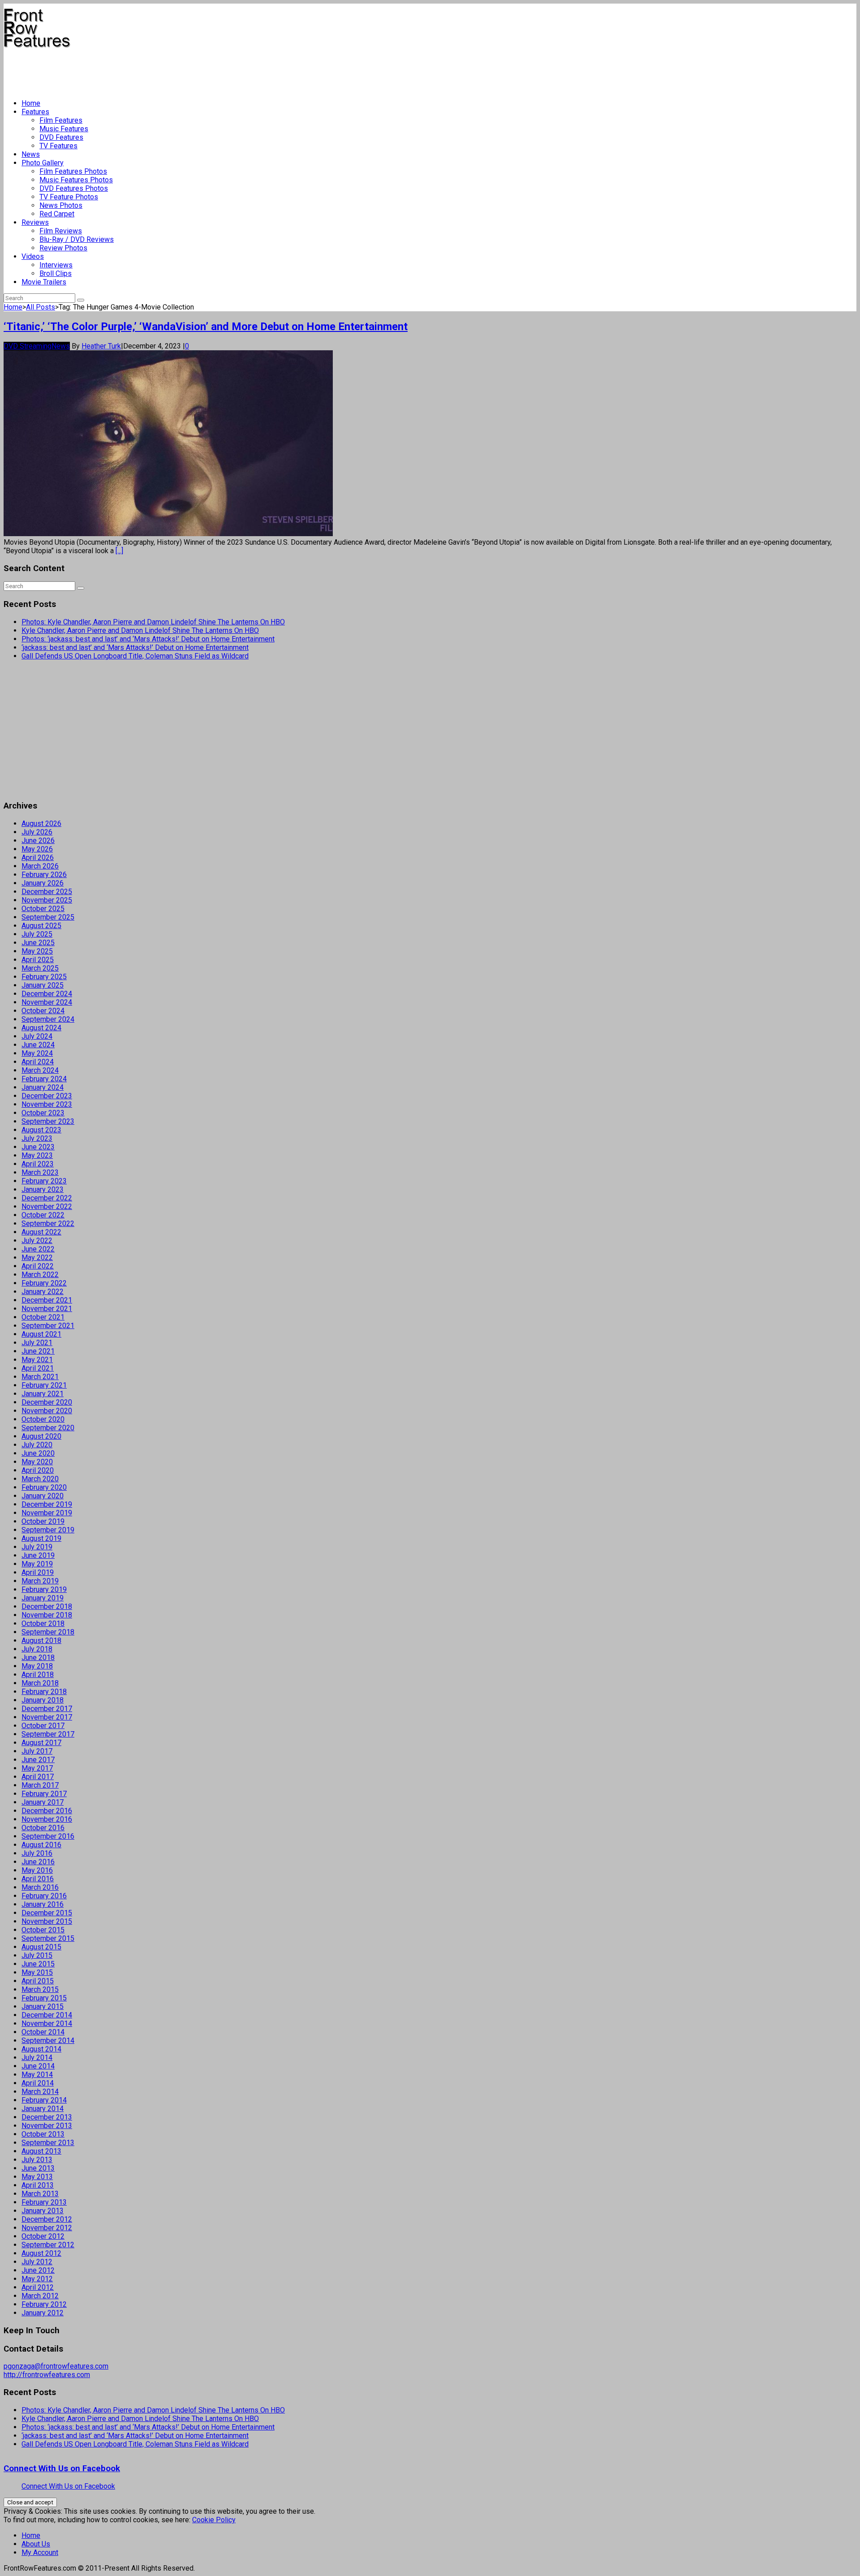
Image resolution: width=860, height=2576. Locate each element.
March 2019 (40, 1581)
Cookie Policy (214, 2520)
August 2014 (41, 2049)
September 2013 (48, 2143)
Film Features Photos (73, 171)
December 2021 (47, 1300)
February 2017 (44, 1794)
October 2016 (43, 1828)
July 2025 (37, 934)
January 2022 (43, 1292)
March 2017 (40, 1785)
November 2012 (47, 2228)
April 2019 (38, 1572)
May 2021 (37, 1360)
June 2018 (38, 1658)
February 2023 (44, 1181)
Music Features (64, 129)
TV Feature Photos (69, 197)
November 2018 (47, 1615)
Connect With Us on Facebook (62, 2468)
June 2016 (38, 1862)
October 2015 (43, 1930)
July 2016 (37, 1853)
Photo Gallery (43, 163)
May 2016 (37, 1870)
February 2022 (44, 1283)
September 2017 (48, 1734)
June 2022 (38, 1249)
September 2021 (48, 1326)
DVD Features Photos (74, 188)
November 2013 (47, 2126)
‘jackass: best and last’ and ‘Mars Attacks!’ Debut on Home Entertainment (135, 647)
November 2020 (47, 1411)
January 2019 (43, 1598)
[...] (119, 551)
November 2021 (47, 1309)
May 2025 (37, 951)
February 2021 (44, 1385)
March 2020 (40, 1479)
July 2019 (37, 1547)
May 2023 (37, 1155)
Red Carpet (57, 214)
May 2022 (37, 1258)
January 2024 (43, 1087)
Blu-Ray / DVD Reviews (77, 239)
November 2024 (47, 1002)
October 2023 (43, 1113)
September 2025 (48, 917)
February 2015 (44, 1998)
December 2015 (47, 1913)
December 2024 (47, 994)
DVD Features (61, 137)
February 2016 (44, 1896)
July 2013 (37, 2160)
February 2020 (44, 1487)
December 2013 (47, 2117)
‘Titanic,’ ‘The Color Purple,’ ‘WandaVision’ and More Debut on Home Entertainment (206, 327)
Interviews (56, 265)
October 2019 (43, 1521)
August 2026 (41, 824)
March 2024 (40, 1070)
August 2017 (41, 1743)
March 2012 (40, 2296)
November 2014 (47, 2023)
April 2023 (38, 1164)
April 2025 (38, 960)
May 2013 (37, 2177)
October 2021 (43, 1317)
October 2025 (43, 909)
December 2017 (47, 1709)
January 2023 (43, 1189)
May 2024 (37, 1053)
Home (31, 103)
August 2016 (41, 1845)
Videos (33, 256)
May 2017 (37, 1768)
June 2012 (38, 2270)
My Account (40, 2552)
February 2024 (44, 1079)
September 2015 (48, 1938)
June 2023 (38, 1147)
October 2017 (43, 1726)
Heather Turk (101, 346)
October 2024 (43, 1011)
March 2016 (40, 1887)
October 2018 (43, 1623)
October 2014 (43, 2032)
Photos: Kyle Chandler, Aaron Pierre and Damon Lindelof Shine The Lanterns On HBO (153, 622)
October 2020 (43, 1419)
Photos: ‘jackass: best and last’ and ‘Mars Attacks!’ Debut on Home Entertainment (148, 639)
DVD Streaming (28, 346)
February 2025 (44, 977)
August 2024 (41, 1028)
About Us (36, 2544)
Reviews (35, 222)
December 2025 (47, 892)
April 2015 (38, 1981)
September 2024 (48, 1019)
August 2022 (41, 1232)
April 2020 (38, 1470)
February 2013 (44, 2202)
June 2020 (38, 1453)
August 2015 (41, 1947)
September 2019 (48, 1530)
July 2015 (37, 1955)
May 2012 (37, 2279)
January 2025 (43, 985)
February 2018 (44, 1692)
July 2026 (37, 832)
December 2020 (47, 1402)
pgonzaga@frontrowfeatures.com (56, 2366)
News (31, 154)
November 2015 (47, 1921)
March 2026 (40, 866)
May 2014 (37, 2075)
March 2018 (40, 1683)
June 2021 (38, 1351)
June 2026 (38, 841)
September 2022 (48, 1223)
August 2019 (41, 1538)
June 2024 (38, 1045)
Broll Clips (56, 273)
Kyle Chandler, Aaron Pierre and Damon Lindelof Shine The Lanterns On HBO (140, 630)
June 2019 (38, 1555)
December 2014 (47, 2015)
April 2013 (38, 2185)
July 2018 (37, 1649)
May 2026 (37, 849)
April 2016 (38, 1879)
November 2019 (47, 1513)
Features (35, 112)
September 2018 (48, 1632)
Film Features (61, 120)
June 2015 (38, 1964)
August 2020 (41, 1436)
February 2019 (44, 1589)
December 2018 (47, 1606)
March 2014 (40, 2092)
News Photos (61, 205)
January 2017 (43, 1802)
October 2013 (43, 2134)
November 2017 (47, 1717)
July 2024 (37, 1036)
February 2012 (44, 2304)
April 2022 (38, 1266)
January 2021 (43, 1394)
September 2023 (48, 1121)
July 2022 (37, 1241)
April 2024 (38, 1062)
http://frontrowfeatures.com (47, 2375)
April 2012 (38, 2287)
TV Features (58, 146)
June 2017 (38, 1760)
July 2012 (37, 2262)
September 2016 (48, 1836)
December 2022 (47, 1198)
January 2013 (43, 2211)
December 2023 (47, 1096)
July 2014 (37, 2058)
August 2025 (41, 926)
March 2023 (40, 1172)
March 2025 (40, 968)
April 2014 (38, 2083)
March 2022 (40, 1275)
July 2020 (37, 1445)
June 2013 (38, 2168)
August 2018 (41, 1641)
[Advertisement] (167, 70)
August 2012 (41, 2253)
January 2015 (43, 2006)
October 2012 (43, 2236)
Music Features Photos (76, 180)
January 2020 (43, 1496)
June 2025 (38, 943)
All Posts (41, 307)
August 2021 (41, 1334)
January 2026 (43, 883)
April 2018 (38, 1675)
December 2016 (47, 1811)
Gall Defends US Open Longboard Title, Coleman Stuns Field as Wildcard (135, 656)
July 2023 (37, 1138)
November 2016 (47, 1819)
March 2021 (40, 1377)
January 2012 (43, 2313)
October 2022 (43, 1215)
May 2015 (37, 1972)
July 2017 (37, 1751)
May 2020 (37, 1462)
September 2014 (48, 2041)
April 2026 (38, 858)
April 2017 (38, 1777)
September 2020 (48, 1428)
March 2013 (40, 2194)
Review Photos (63, 248)
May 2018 (37, 1666)
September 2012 (48, 2245)
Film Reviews (61, 231)
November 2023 (47, 1104)
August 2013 (41, 2151)
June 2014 (38, 2066)
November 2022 (47, 1206)
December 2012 (47, 2219)
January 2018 (43, 1700)
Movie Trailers (44, 282)
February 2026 (44, 875)
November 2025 (47, 900)
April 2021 (38, 1368)
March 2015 (40, 1989)
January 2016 (43, 1904)
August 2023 (41, 1130)
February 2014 (44, 2100)
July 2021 (37, 1343)
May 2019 (37, 1564)
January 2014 (43, 2109)
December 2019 (47, 1504)
